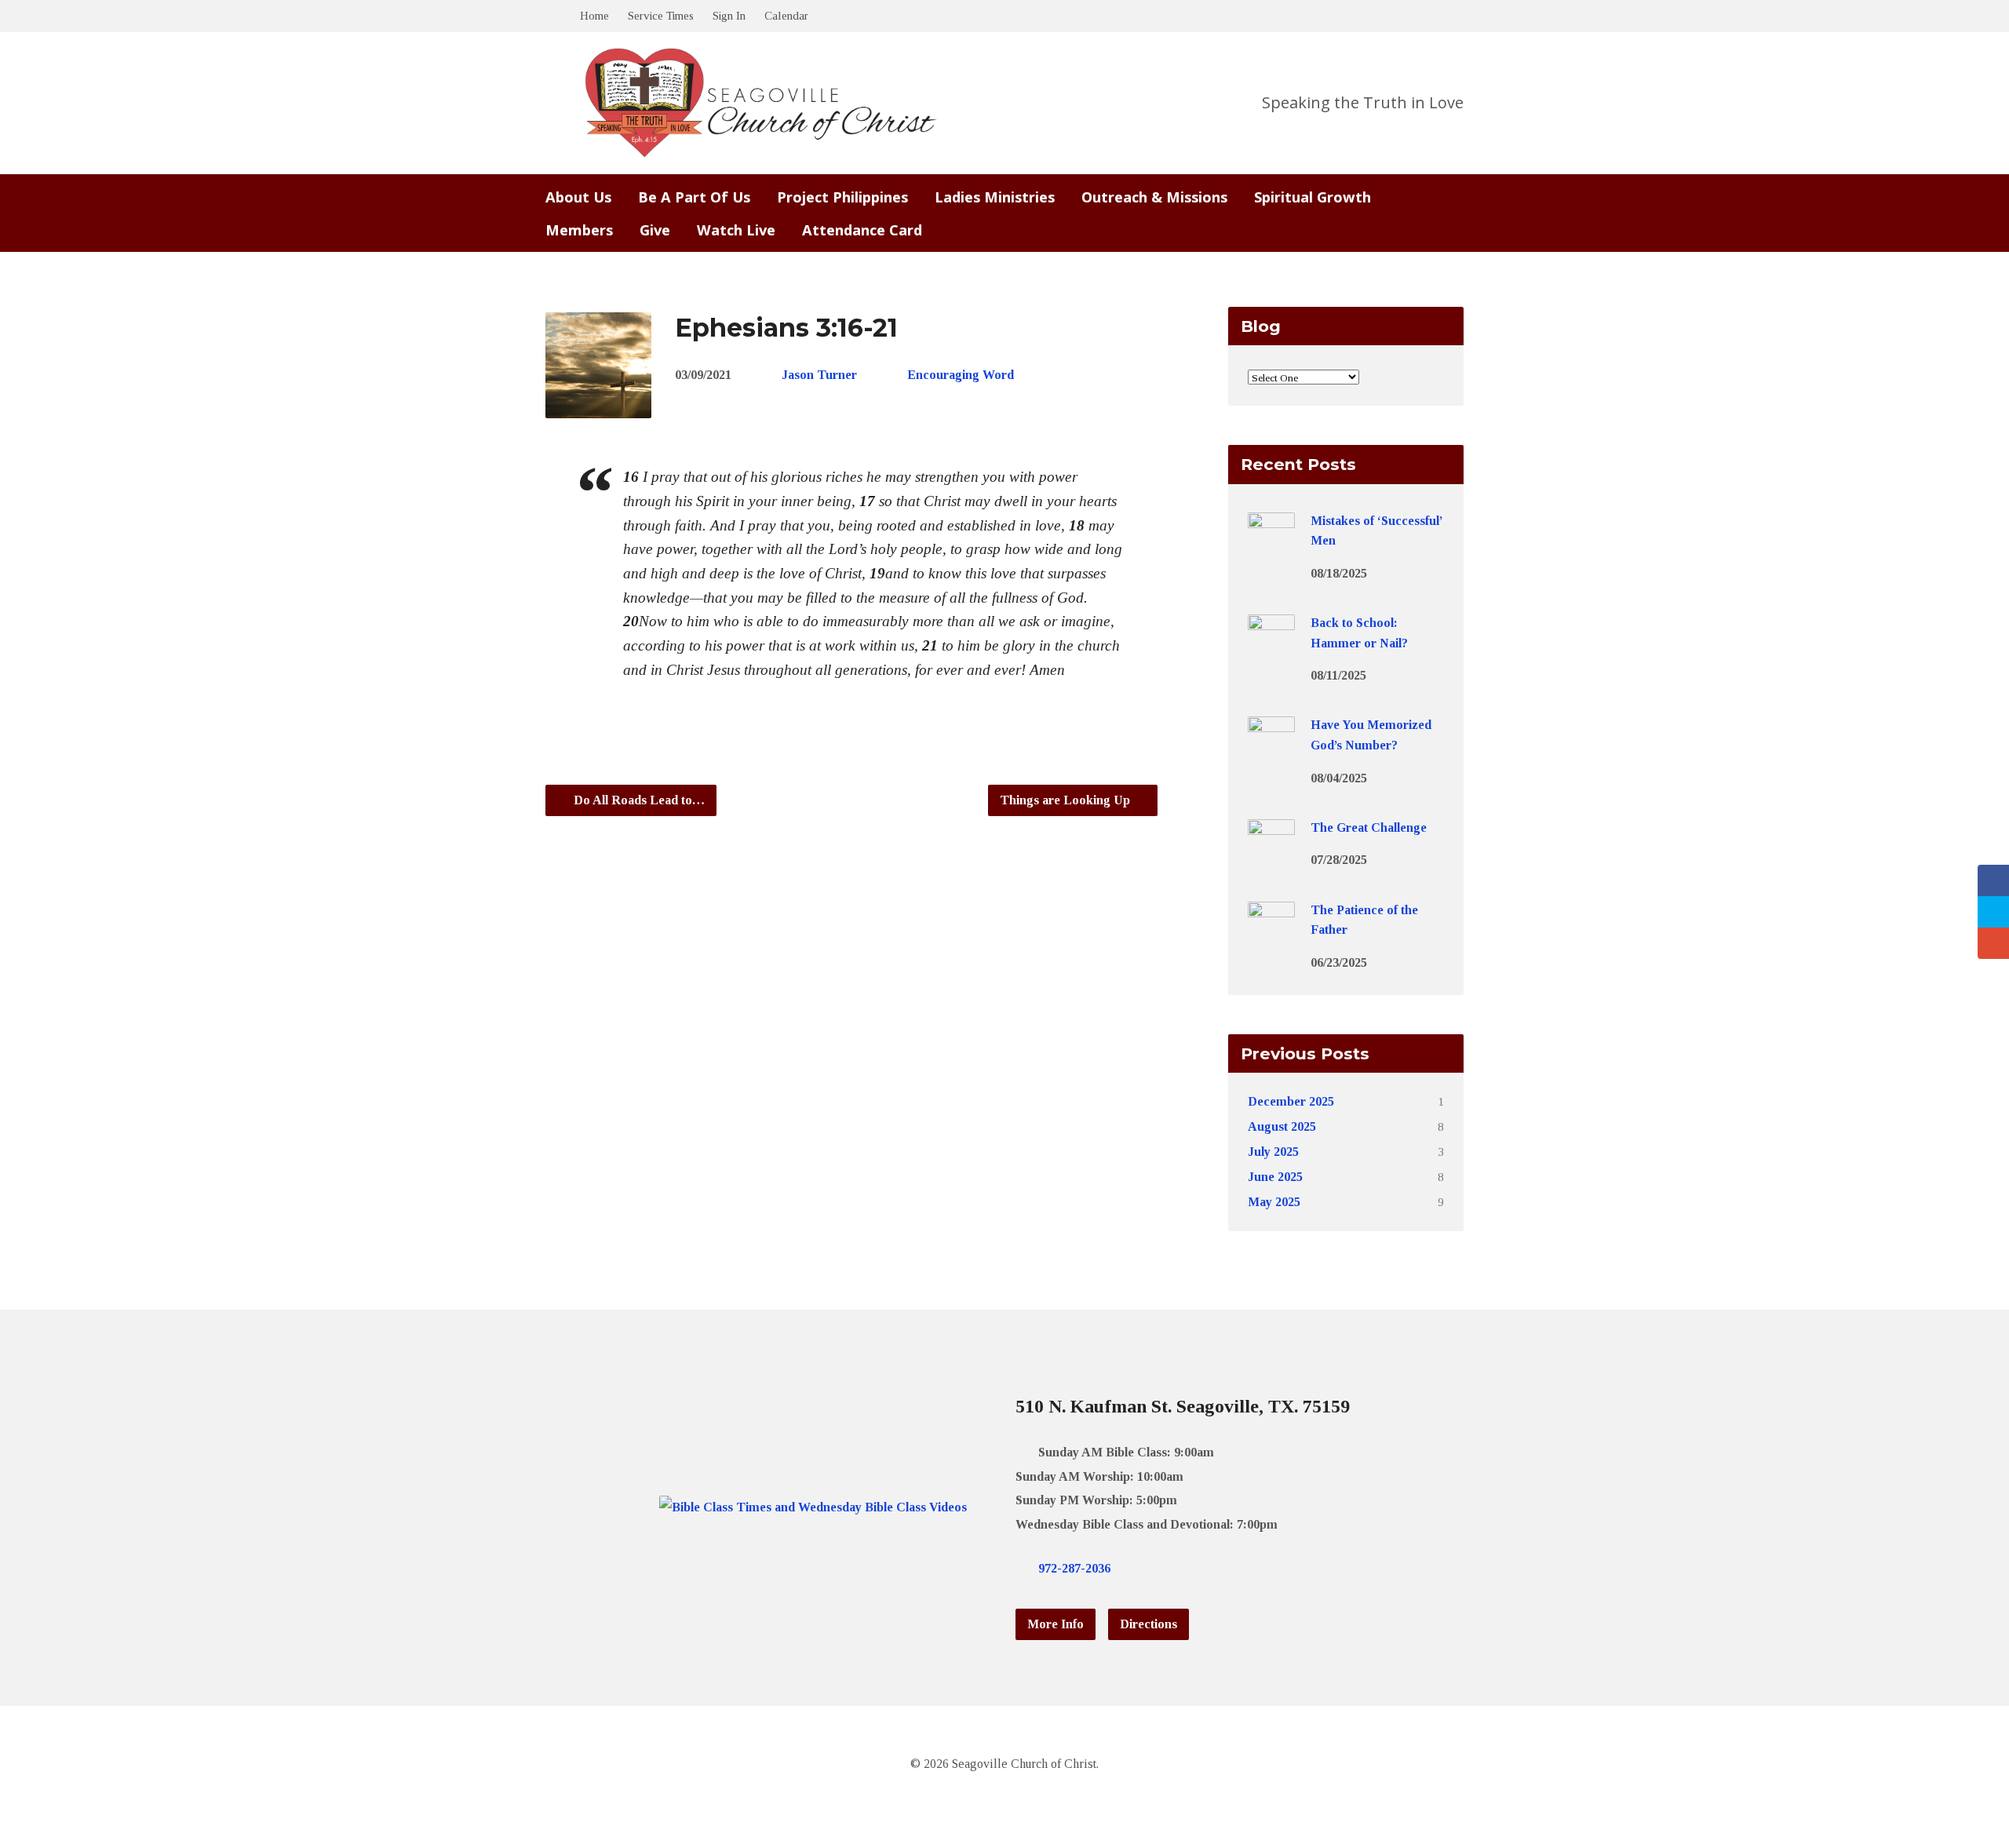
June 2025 (1275, 1177)
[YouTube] (1192, 1568)
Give (655, 230)
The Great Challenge (1369, 827)
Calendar (786, 15)
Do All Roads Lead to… (638, 800)
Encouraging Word (961, 375)
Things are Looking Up (1066, 800)
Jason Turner (819, 375)
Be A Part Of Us (694, 197)
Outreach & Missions (1154, 197)
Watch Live (736, 230)
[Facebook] (1167, 1568)
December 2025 (1291, 1101)
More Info (1056, 1624)
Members (579, 230)
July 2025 (1273, 1152)
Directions (1149, 1624)
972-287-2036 (1074, 1568)
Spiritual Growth (1313, 197)
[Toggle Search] (551, 17)
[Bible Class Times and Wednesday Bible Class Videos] (813, 1507)
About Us (578, 197)
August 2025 (1282, 1126)
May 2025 (1274, 1202)
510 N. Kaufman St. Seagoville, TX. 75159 (1183, 1406)
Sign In (729, 15)
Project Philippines (842, 197)
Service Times (661, 15)
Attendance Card (862, 230)
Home (594, 15)
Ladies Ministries (995, 197)
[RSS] (1217, 1568)
